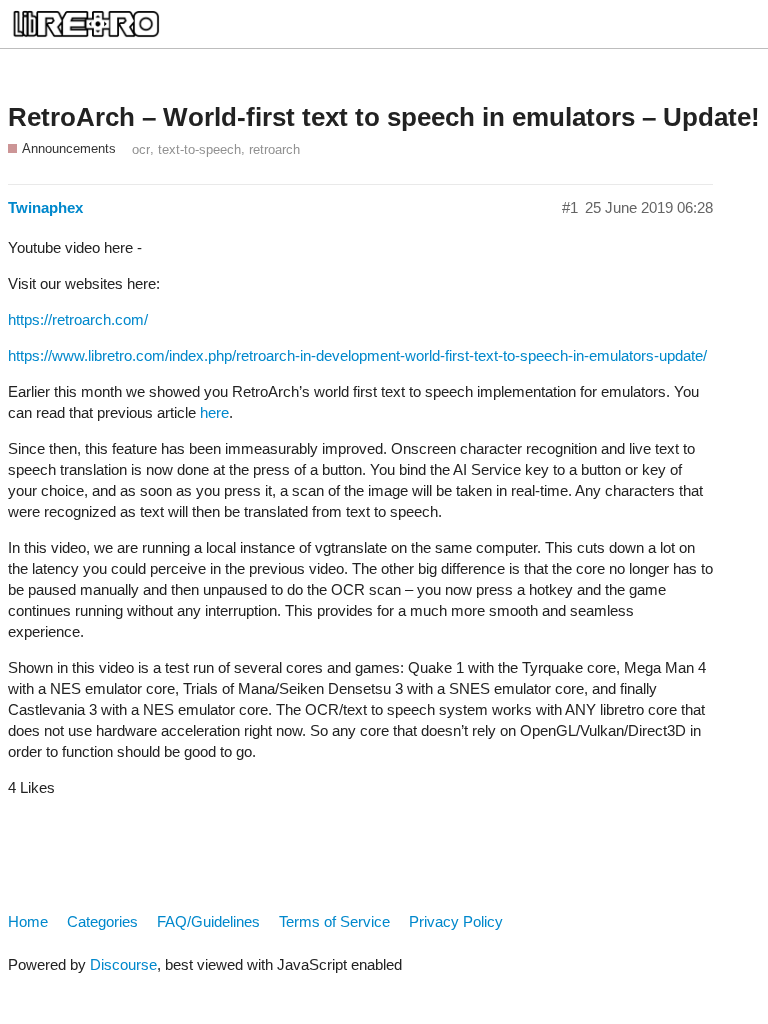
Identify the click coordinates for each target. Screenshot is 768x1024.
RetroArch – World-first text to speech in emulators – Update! (384, 117)
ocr (141, 149)
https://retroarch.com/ (78, 319)
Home (28, 921)
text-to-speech (199, 149)
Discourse (123, 964)
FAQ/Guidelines (208, 921)
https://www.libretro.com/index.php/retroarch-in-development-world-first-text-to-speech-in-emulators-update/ (357, 355)
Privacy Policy (456, 921)
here (214, 412)
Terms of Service (334, 921)
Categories (102, 921)
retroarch (274, 149)
